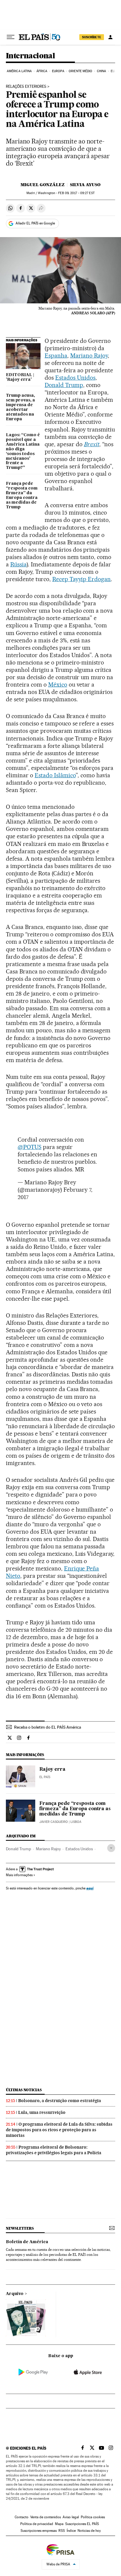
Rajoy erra (52, 1770)
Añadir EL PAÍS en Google (35, 223)
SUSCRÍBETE (92, 37)
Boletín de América (27, 2242)
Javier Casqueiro (54, 1822)
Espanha (56, 356)
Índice (71, 2531)
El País (45, 1777)
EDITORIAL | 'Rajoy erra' (20, 377)
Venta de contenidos (46, 2517)
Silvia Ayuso (85, 185)
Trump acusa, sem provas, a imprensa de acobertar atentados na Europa (20, 407)
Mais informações (19, 1875)
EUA (114, 71)
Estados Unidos (75, 378)
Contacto (22, 2517)
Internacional (30, 56)
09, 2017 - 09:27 (76, 193)
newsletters (20, 2228)
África (42, 71)
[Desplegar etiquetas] (111, 1848)
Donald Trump (64, 385)
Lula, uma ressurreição (42, 2112)
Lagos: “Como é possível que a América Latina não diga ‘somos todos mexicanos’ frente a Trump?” (23, 452)
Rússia (18, 564)
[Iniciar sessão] (110, 37)
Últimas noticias (24, 2090)
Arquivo (15, 2294)
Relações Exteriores (26, 87)
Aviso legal (71, 2517)
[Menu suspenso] (11, 37)
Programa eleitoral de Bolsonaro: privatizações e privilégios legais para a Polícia (54, 2150)
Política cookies (93, 2517)
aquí (90, 1888)
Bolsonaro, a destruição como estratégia (60, 2101)
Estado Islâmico (55, 775)
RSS (62, 2531)
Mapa (59, 2524)
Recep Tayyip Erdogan (82, 579)
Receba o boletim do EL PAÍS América (48, 1727)
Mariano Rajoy (89, 356)
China (102, 71)
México (58, 684)
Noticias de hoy (89, 2531)
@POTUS (30, 1147)
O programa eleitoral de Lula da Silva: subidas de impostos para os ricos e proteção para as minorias (59, 2130)
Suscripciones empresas (39, 2531)
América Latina (19, 71)
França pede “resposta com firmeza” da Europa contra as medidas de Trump (22, 495)
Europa (58, 71)
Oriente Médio (80, 71)
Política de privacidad (37, 2524)
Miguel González (43, 185)
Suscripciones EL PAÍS (82, 2524)
